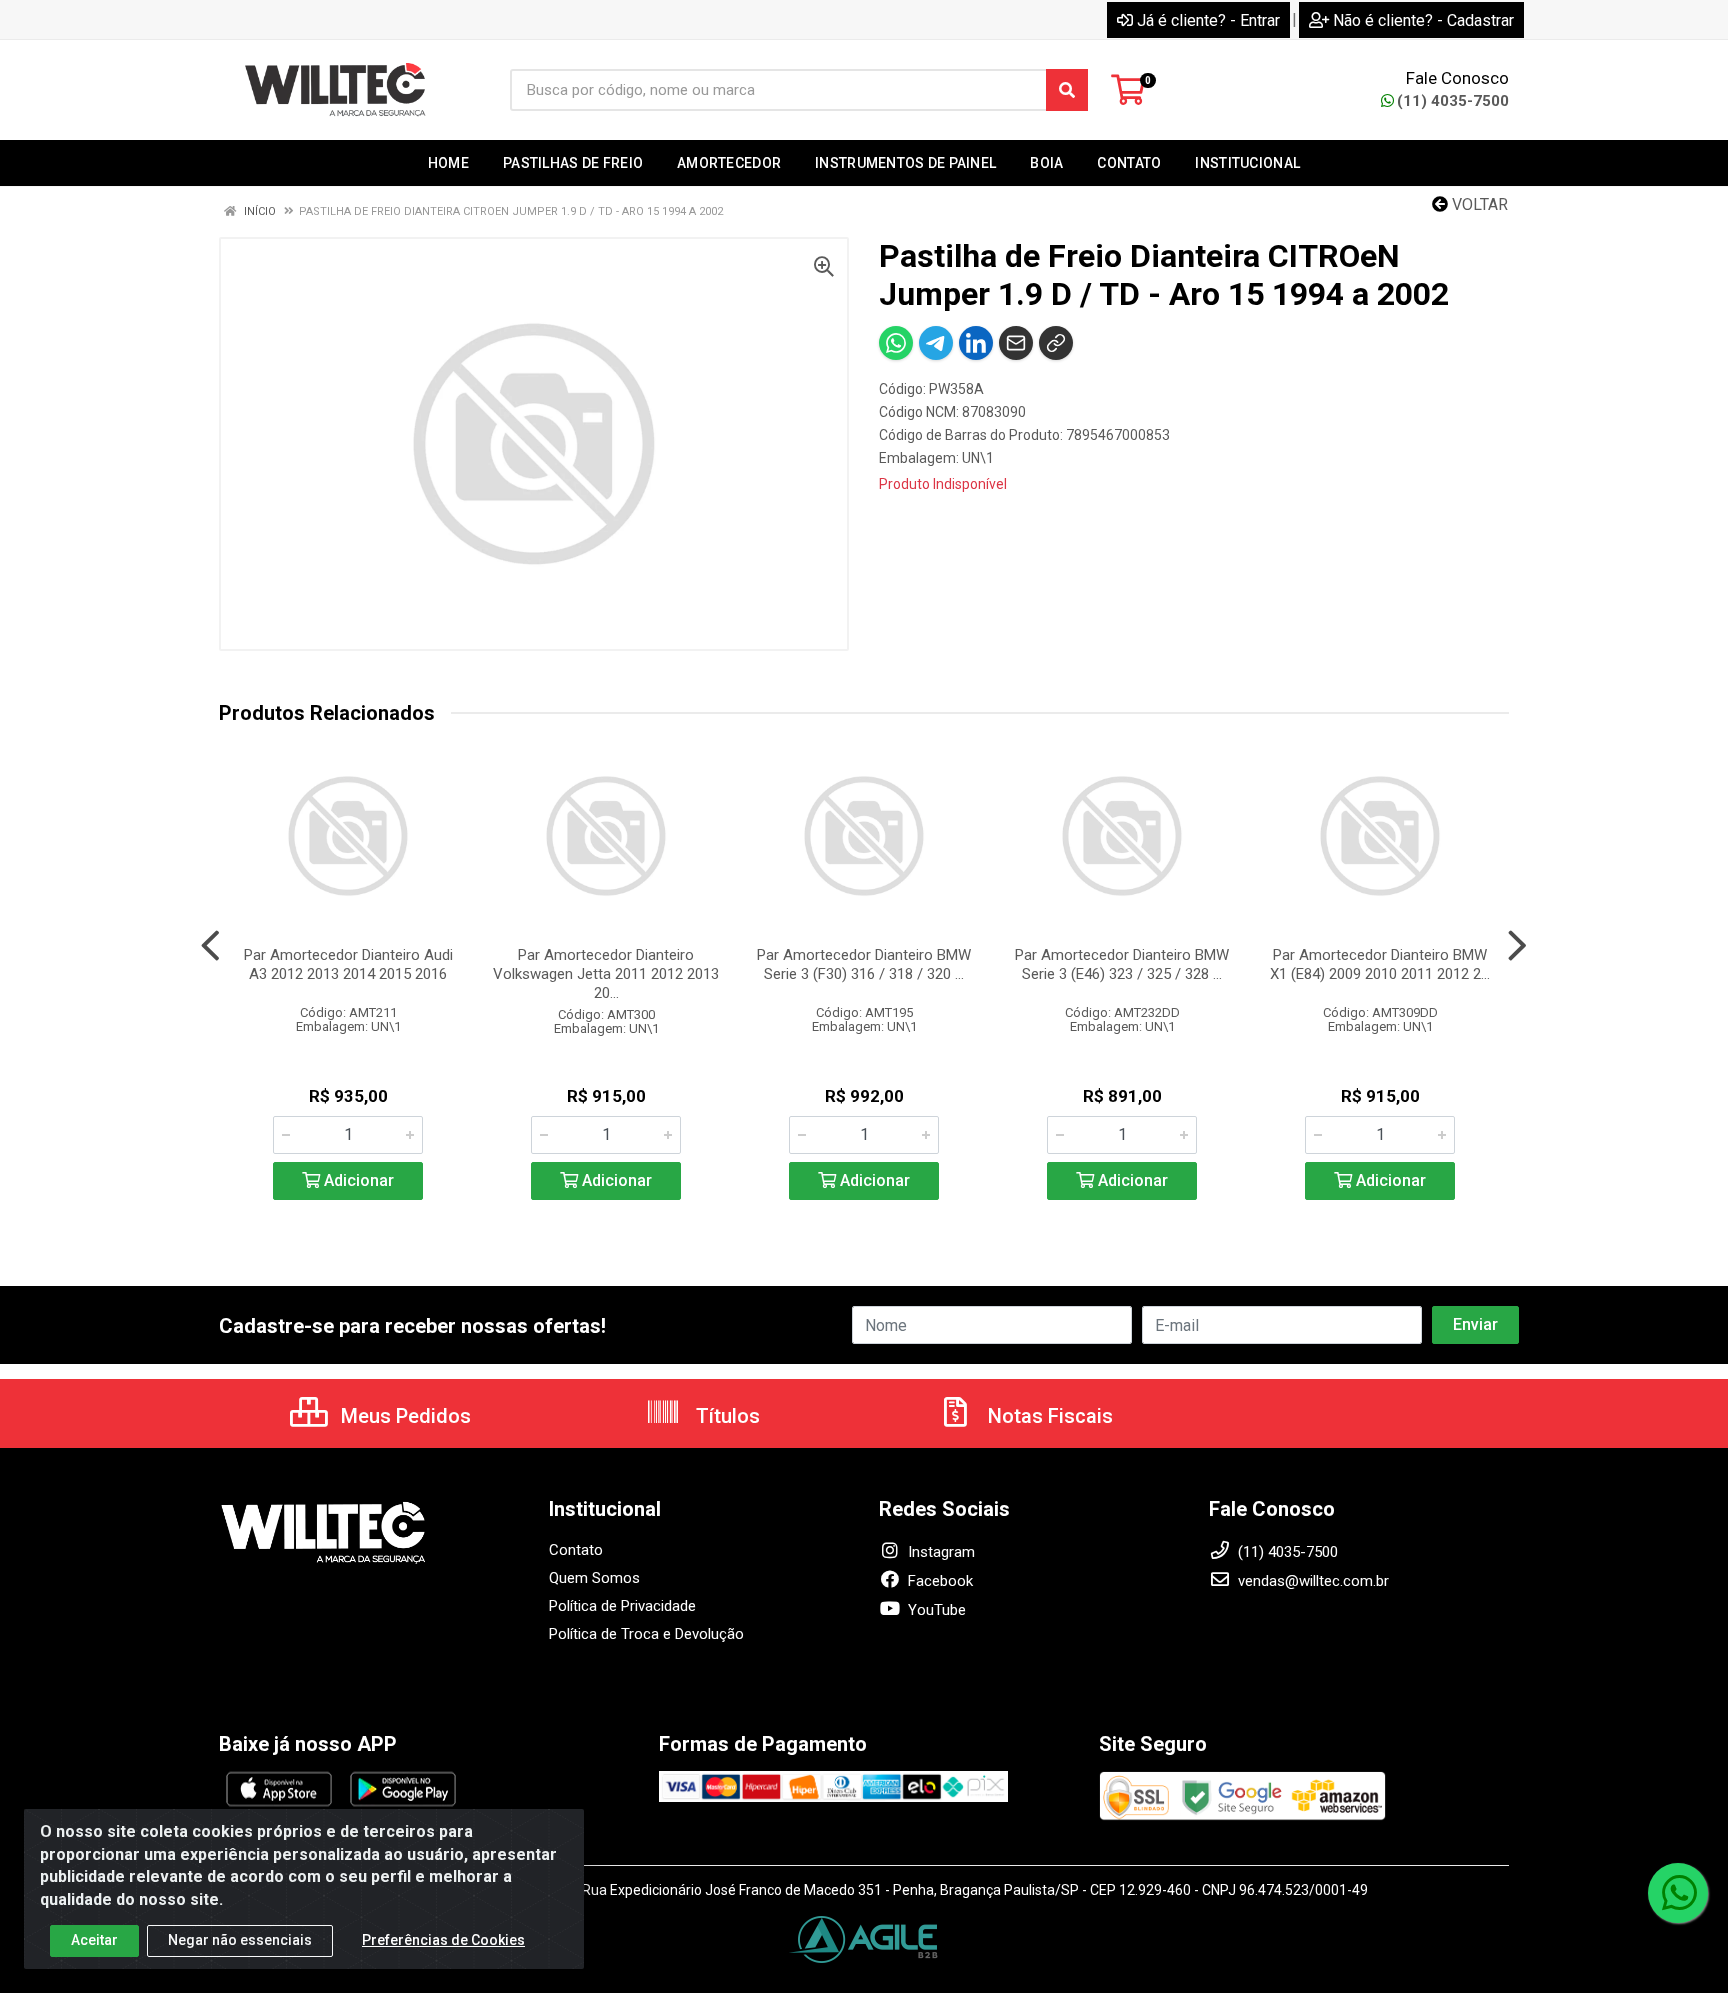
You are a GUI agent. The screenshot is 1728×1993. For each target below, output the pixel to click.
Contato (576, 1550)
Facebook (938, 1581)
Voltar (1478, 204)
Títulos (725, 1416)
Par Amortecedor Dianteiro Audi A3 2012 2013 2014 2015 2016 (348, 964)
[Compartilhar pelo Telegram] (936, 343)
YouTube (935, 1610)
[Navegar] (210, 946)
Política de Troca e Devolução (646, 1634)
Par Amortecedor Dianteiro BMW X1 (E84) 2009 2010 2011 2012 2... (1380, 964)
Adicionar (357, 1180)
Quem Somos (594, 1578)
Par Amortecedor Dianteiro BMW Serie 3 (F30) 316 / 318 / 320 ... (864, 964)
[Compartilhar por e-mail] (1016, 343)
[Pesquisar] (1067, 90)
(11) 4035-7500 (1453, 101)
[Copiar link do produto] (1056, 343)
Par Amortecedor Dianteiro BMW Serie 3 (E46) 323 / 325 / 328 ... (1122, 964)
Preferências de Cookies (443, 1940)
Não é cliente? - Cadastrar (1423, 20)
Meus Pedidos (403, 1416)
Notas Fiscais (1048, 1416)
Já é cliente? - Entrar (1208, 20)
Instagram (939, 1552)
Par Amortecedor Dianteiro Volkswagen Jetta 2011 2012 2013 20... (606, 974)
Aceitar (94, 1940)
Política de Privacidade (622, 1606)
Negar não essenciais (240, 1940)
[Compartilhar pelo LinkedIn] (976, 343)
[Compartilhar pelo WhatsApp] (896, 343)
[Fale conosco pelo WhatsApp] (1678, 1893)
